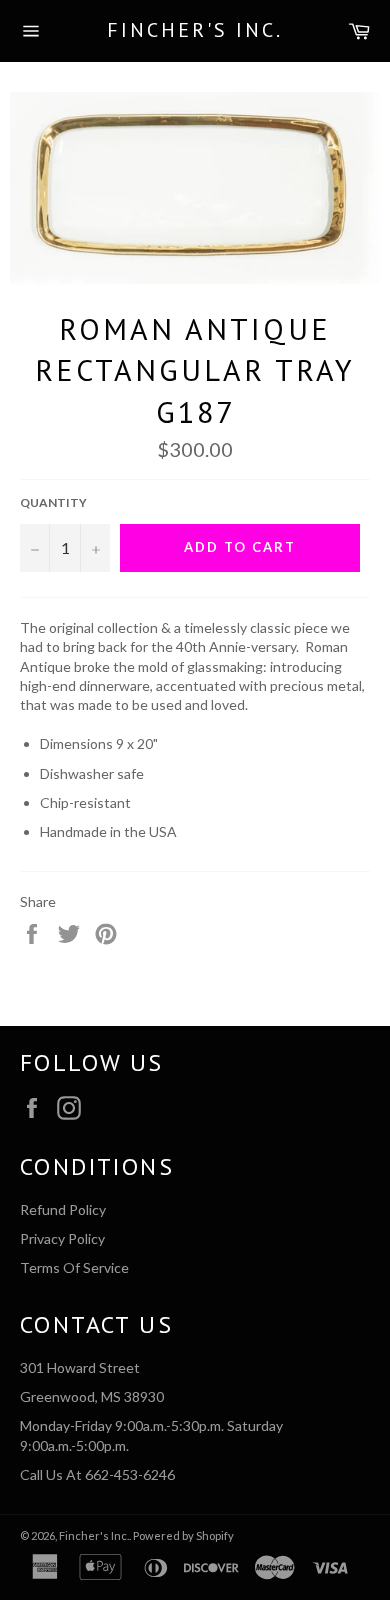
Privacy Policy (62, 1238)
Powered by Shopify (183, 1535)
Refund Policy (63, 1209)
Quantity (53, 502)
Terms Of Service (74, 1267)
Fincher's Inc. (195, 30)
